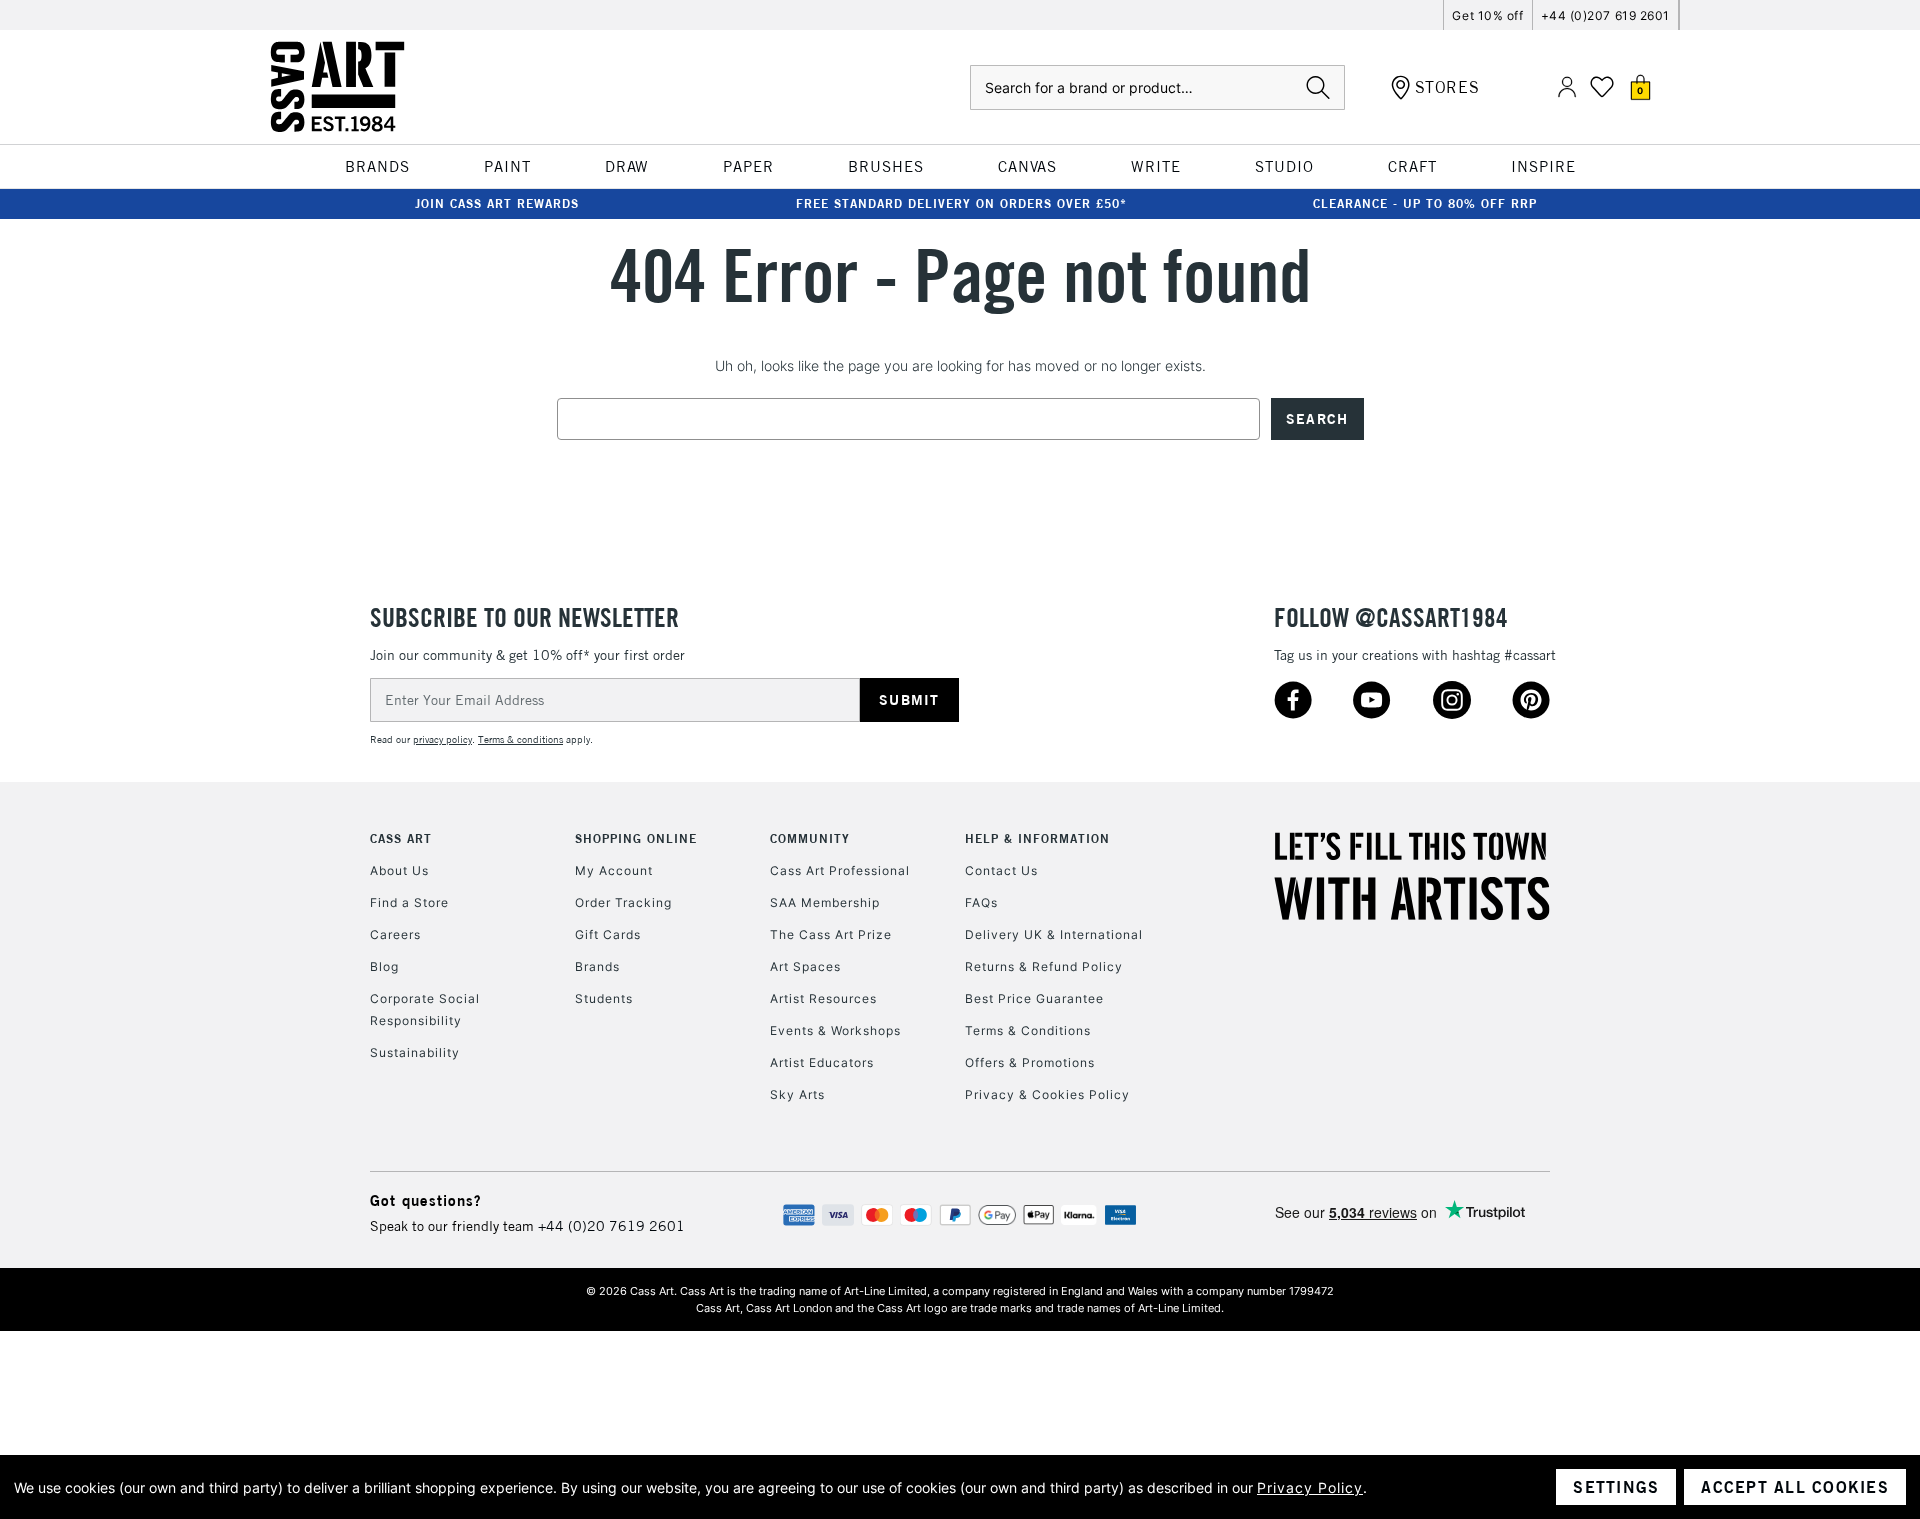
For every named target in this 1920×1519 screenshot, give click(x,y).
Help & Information (1037, 838)
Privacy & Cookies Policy (1047, 1094)
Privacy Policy (1310, 1487)
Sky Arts (797, 1094)
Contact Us (1001, 870)
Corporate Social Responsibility (425, 1009)
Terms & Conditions (1028, 1030)
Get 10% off (1487, 15)
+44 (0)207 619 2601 (1605, 15)
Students (604, 998)
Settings (1616, 1487)
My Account (614, 870)
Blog (384, 966)
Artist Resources (823, 998)
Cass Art (401, 838)
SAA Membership (825, 902)
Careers (395, 934)
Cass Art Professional (840, 870)
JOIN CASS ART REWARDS (497, 203)
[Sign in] (1567, 87)
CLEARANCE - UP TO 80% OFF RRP (1425, 203)
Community (810, 838)
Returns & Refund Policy (1044, 966)
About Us (399, 870)
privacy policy (442, 739)
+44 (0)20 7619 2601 (611, 1226)
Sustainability (415, 1052)
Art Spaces (805, 966)
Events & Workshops (835, 1030)
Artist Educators (822, 1062)
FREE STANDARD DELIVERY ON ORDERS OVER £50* (961, 203)
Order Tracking (623, 902)
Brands (597, 966)
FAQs (981, 902)
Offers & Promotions (1030, 1062)
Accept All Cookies (1795, 1487)
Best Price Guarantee (1034, 998)
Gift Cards (608, 934)
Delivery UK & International (1054, 934)
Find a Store (409, 902)
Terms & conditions (520, 739)
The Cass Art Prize (831, 934)
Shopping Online (636, 838)
